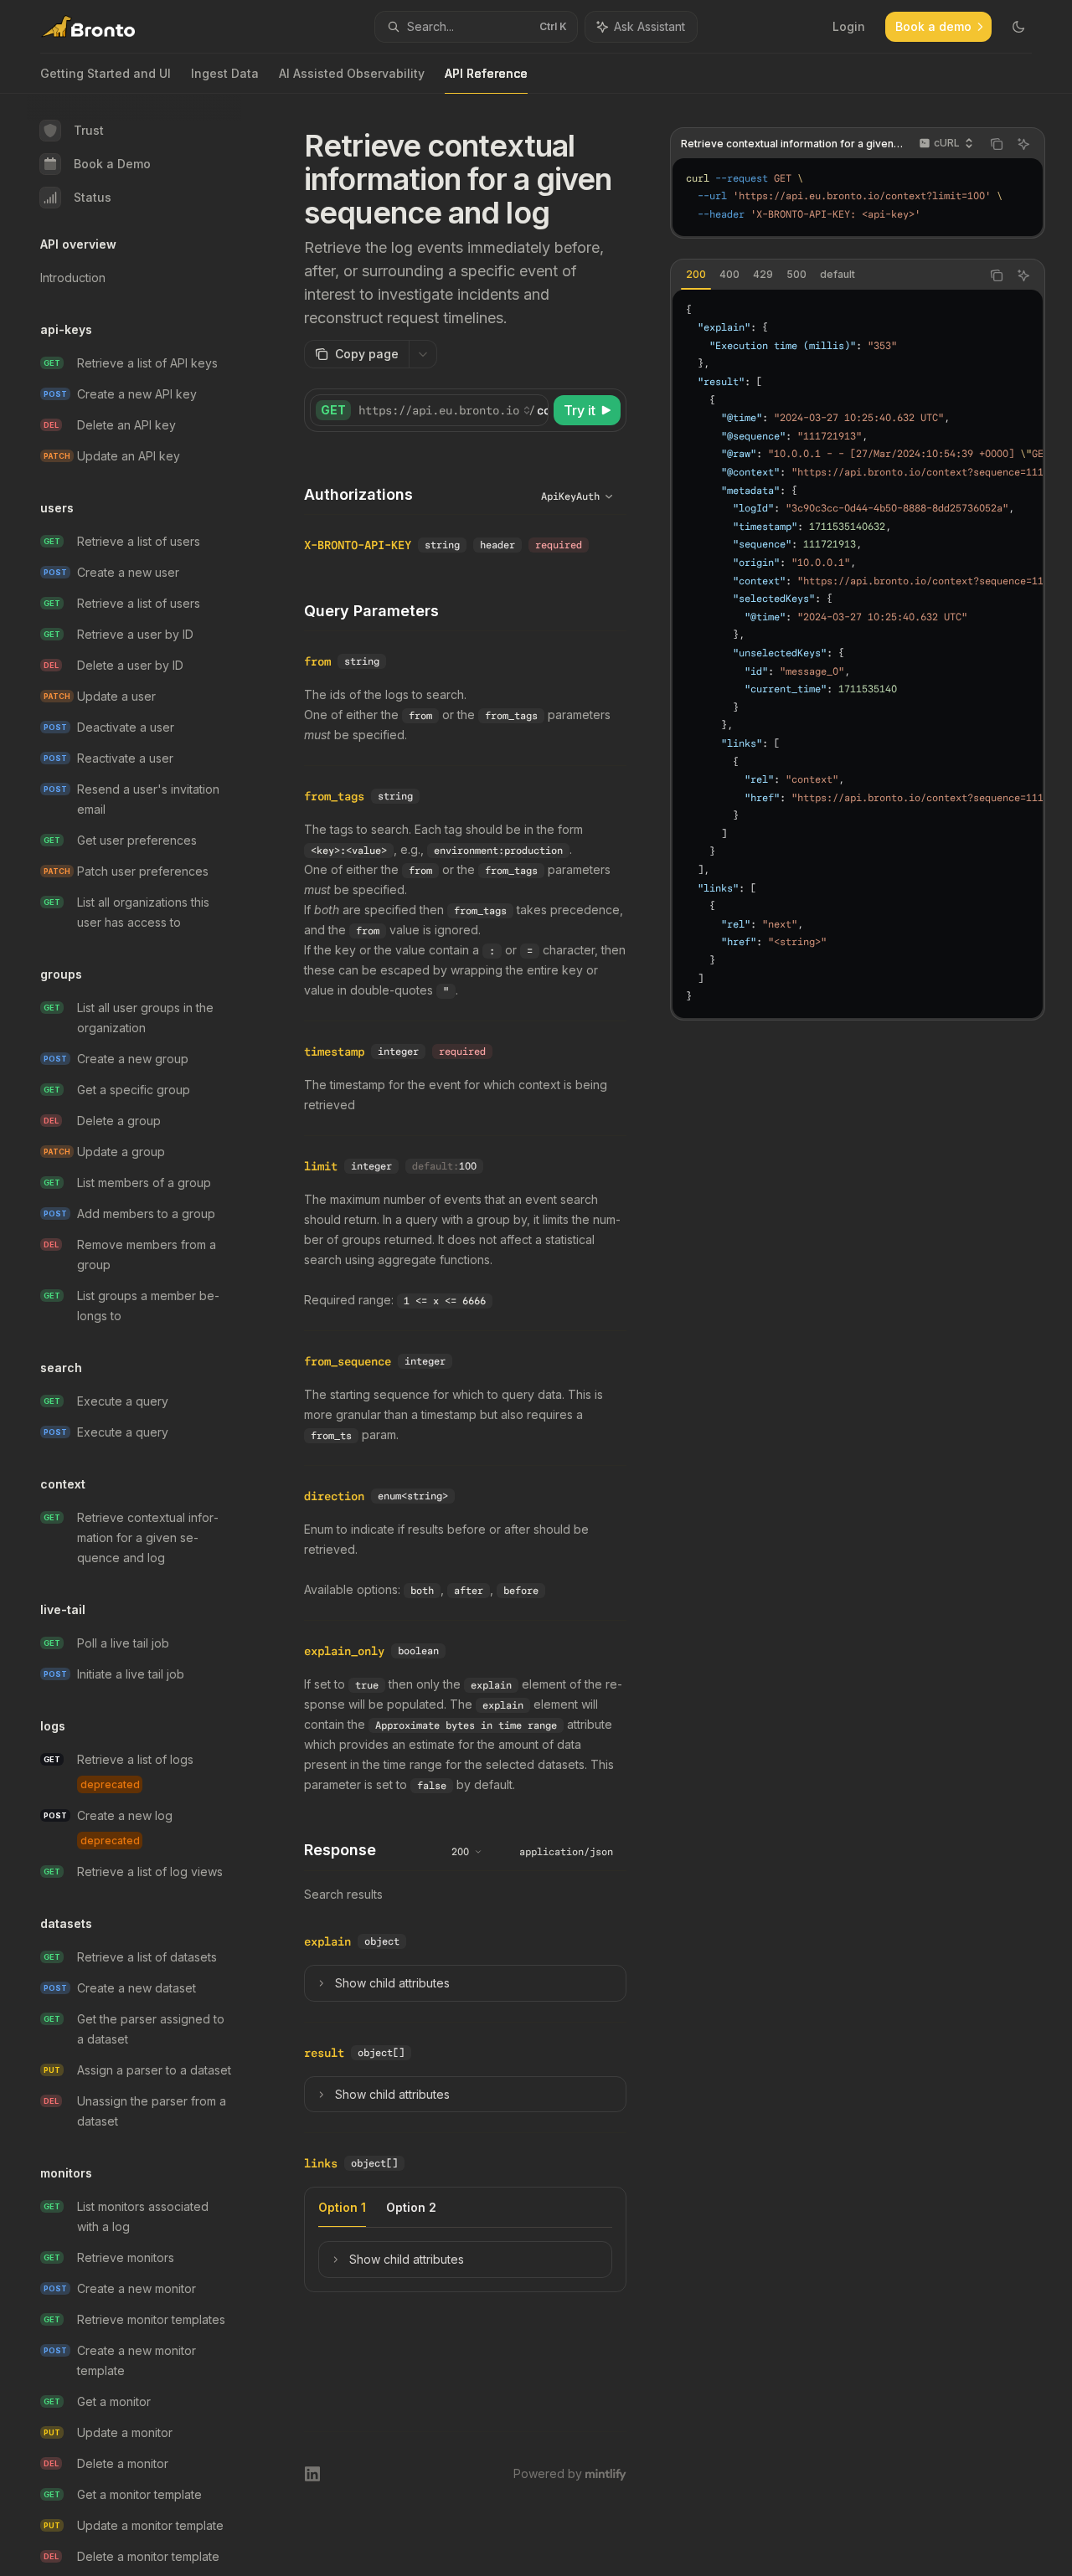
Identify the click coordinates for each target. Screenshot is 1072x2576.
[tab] (696, 275)
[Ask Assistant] (1023, 144)
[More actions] (423, 354)
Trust (89, 130)
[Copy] (533, 410)
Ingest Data (225, 73)
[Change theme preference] (1018, 27)
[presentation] (147, 1335)
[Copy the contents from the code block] (997, 144)
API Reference (486, 73)
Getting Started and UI (106, 73)
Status (93, 197)
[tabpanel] (858, 654)
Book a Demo (112, 164)
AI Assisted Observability (352, 73)
